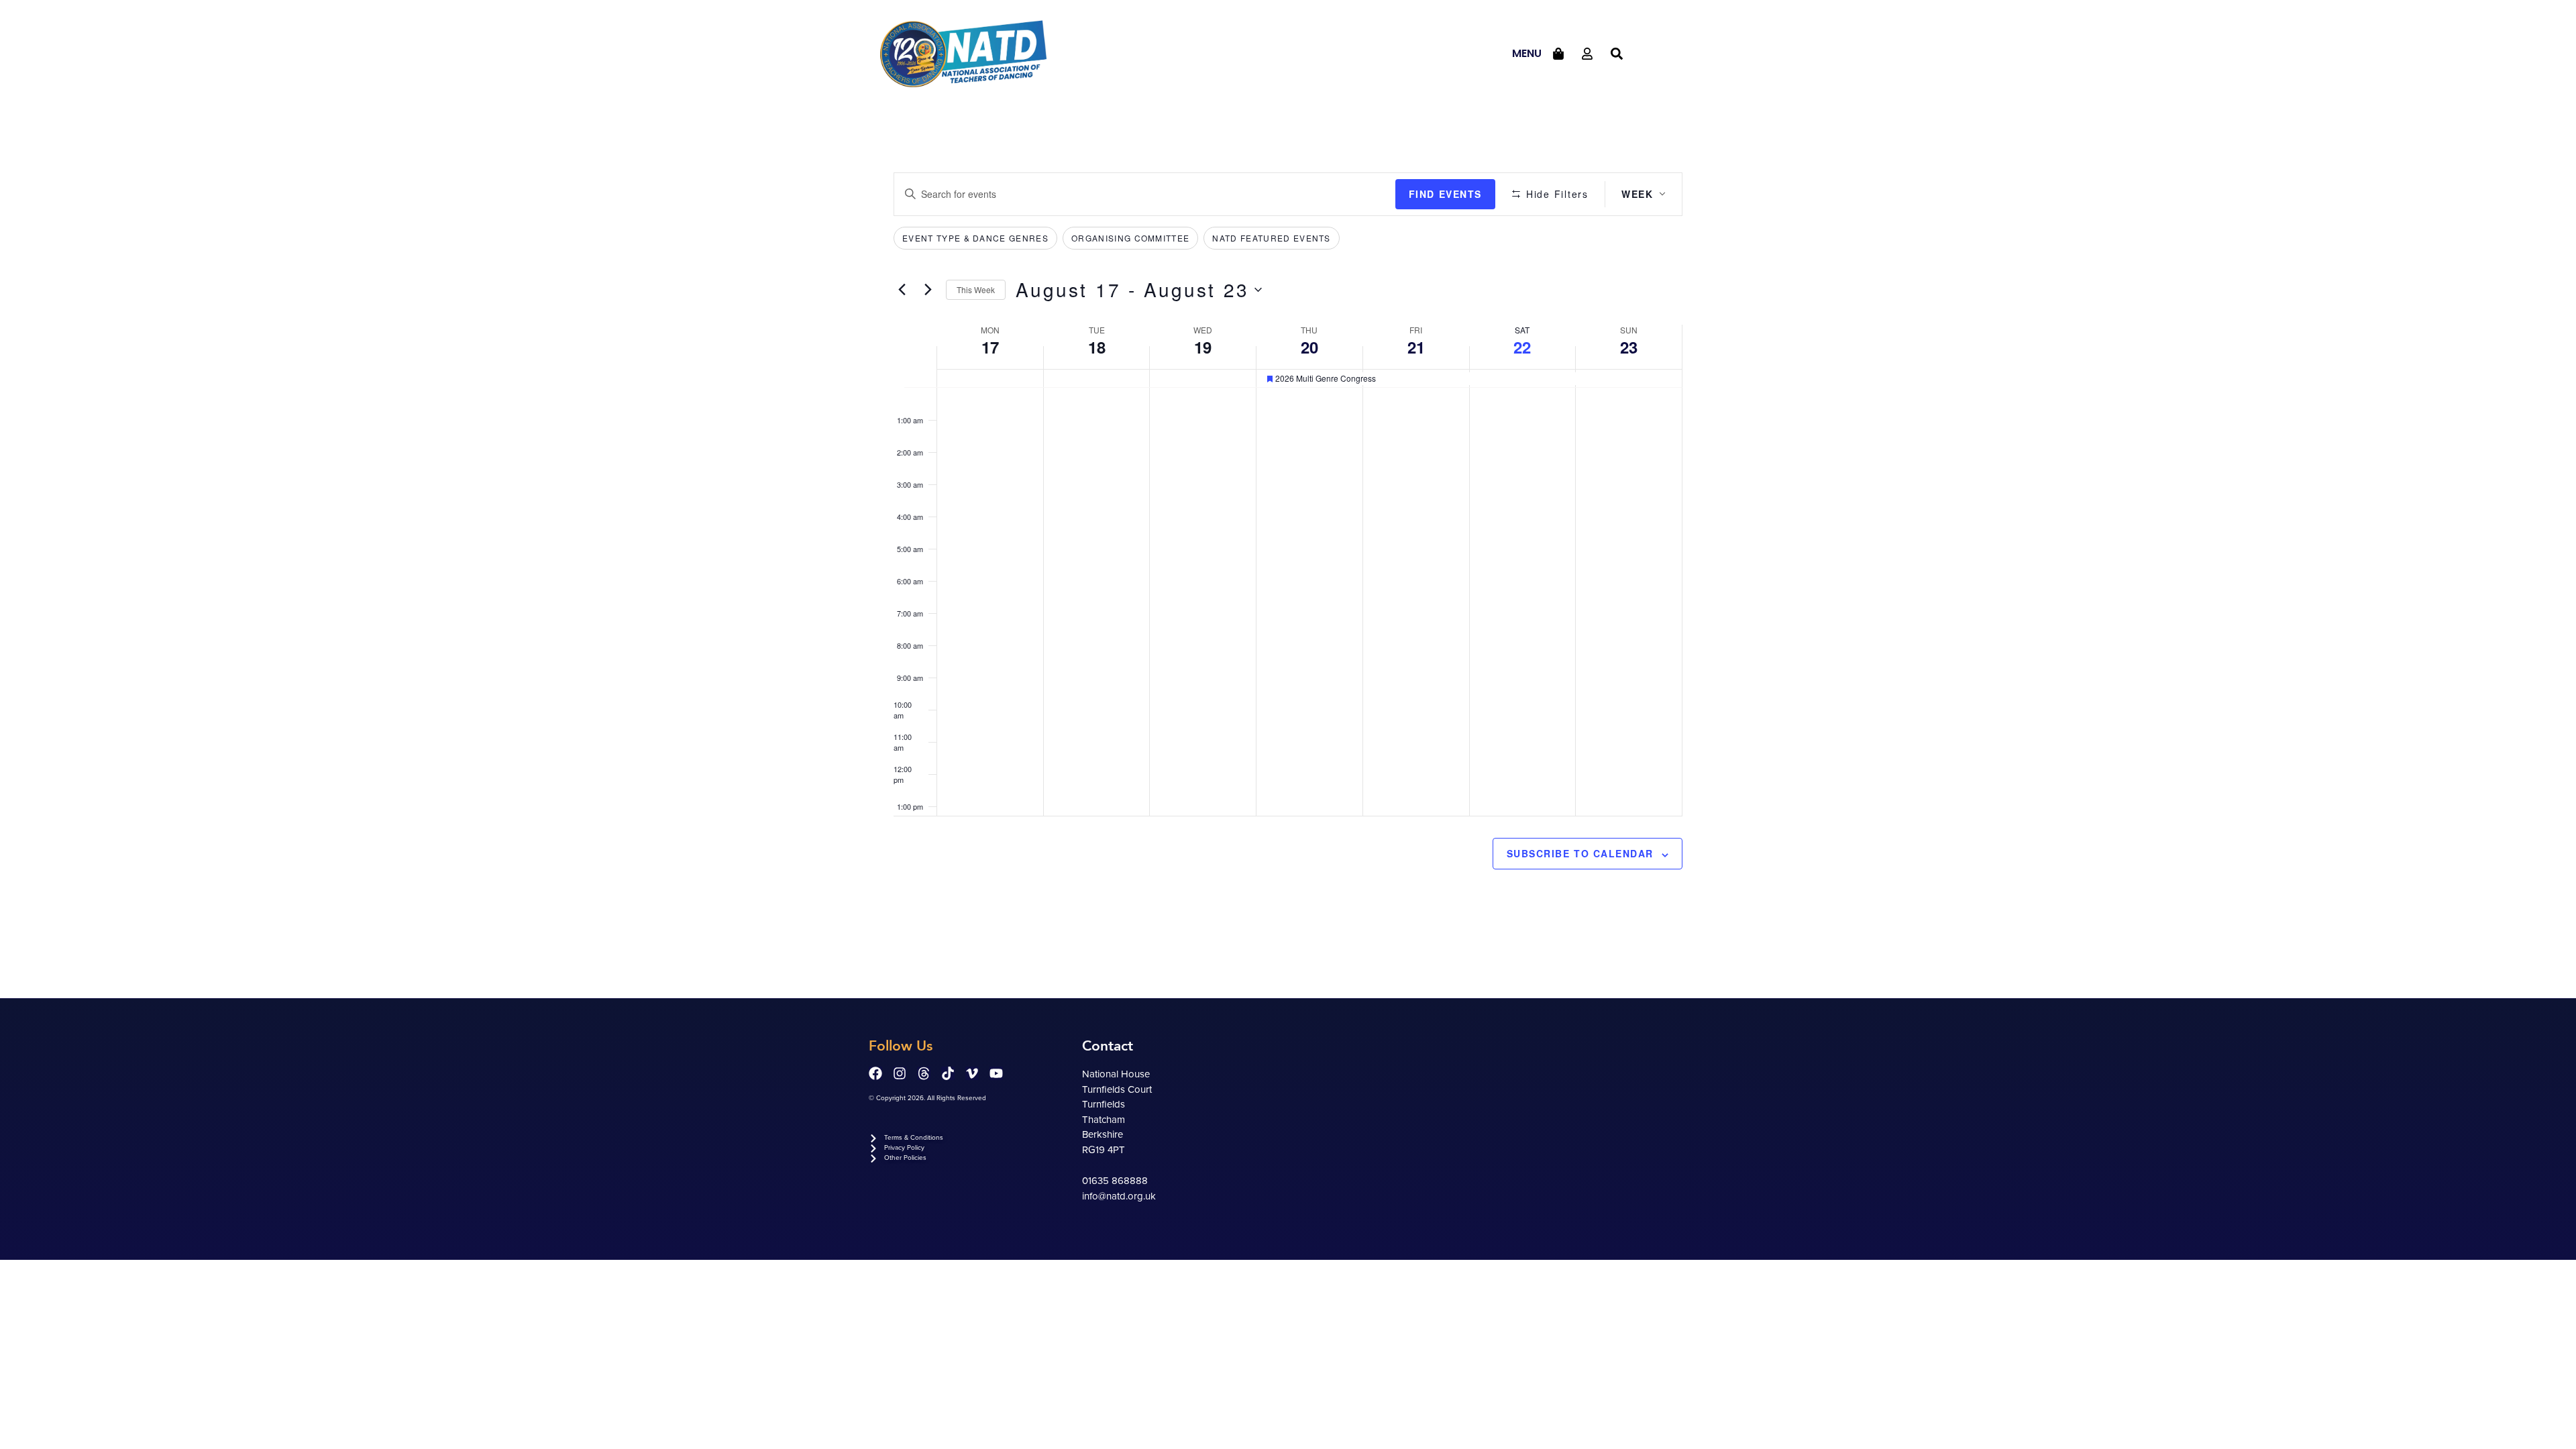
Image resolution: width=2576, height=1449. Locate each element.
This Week (976, 289)
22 (1522, 347)
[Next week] (928, 290)
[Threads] (924, 1073)
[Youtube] (996, 1073)
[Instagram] (900, 1073)
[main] (1288, 553)
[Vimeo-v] (972, 1073)
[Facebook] (875, 1073)
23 (1629, 347)
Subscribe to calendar (1580, 853)
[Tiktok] (948, 1073)
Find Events (1445, 194)
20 (1309, 347)
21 (1416, 347)
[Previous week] (902, 290)
